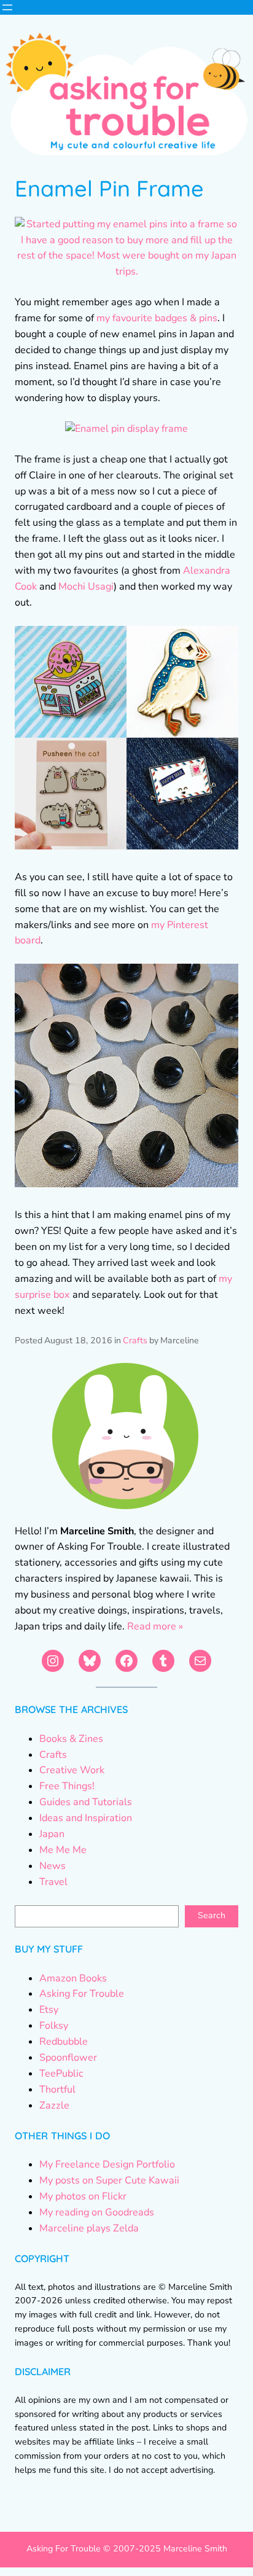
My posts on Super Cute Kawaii (109, 2180)
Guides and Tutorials (86, 1802)
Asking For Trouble (82, 1994)
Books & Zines (71, 1739)
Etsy (49, 2010)
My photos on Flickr (83, 2196)
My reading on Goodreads (97, 2212)
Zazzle (54, 2106)
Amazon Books (73, 1978)
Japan (52, 1834)
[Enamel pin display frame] (126, 429)
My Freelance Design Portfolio (107, 2164)
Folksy (54, 2026)
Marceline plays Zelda (89, 2228)
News (53, 1866)
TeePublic (61, 2074)
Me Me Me (63, 1850)
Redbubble (64, 2042)
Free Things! (67, 1786)
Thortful (57, 2090)
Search (212, 1915)
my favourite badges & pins (157, 318)
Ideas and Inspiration (86, 1818)
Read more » (155, 1626)
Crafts (135, 1341)
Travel (53, 1882)
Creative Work (72, 1770)
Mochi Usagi (86, 587)
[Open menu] (7, 7)
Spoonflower (68, 2058)
